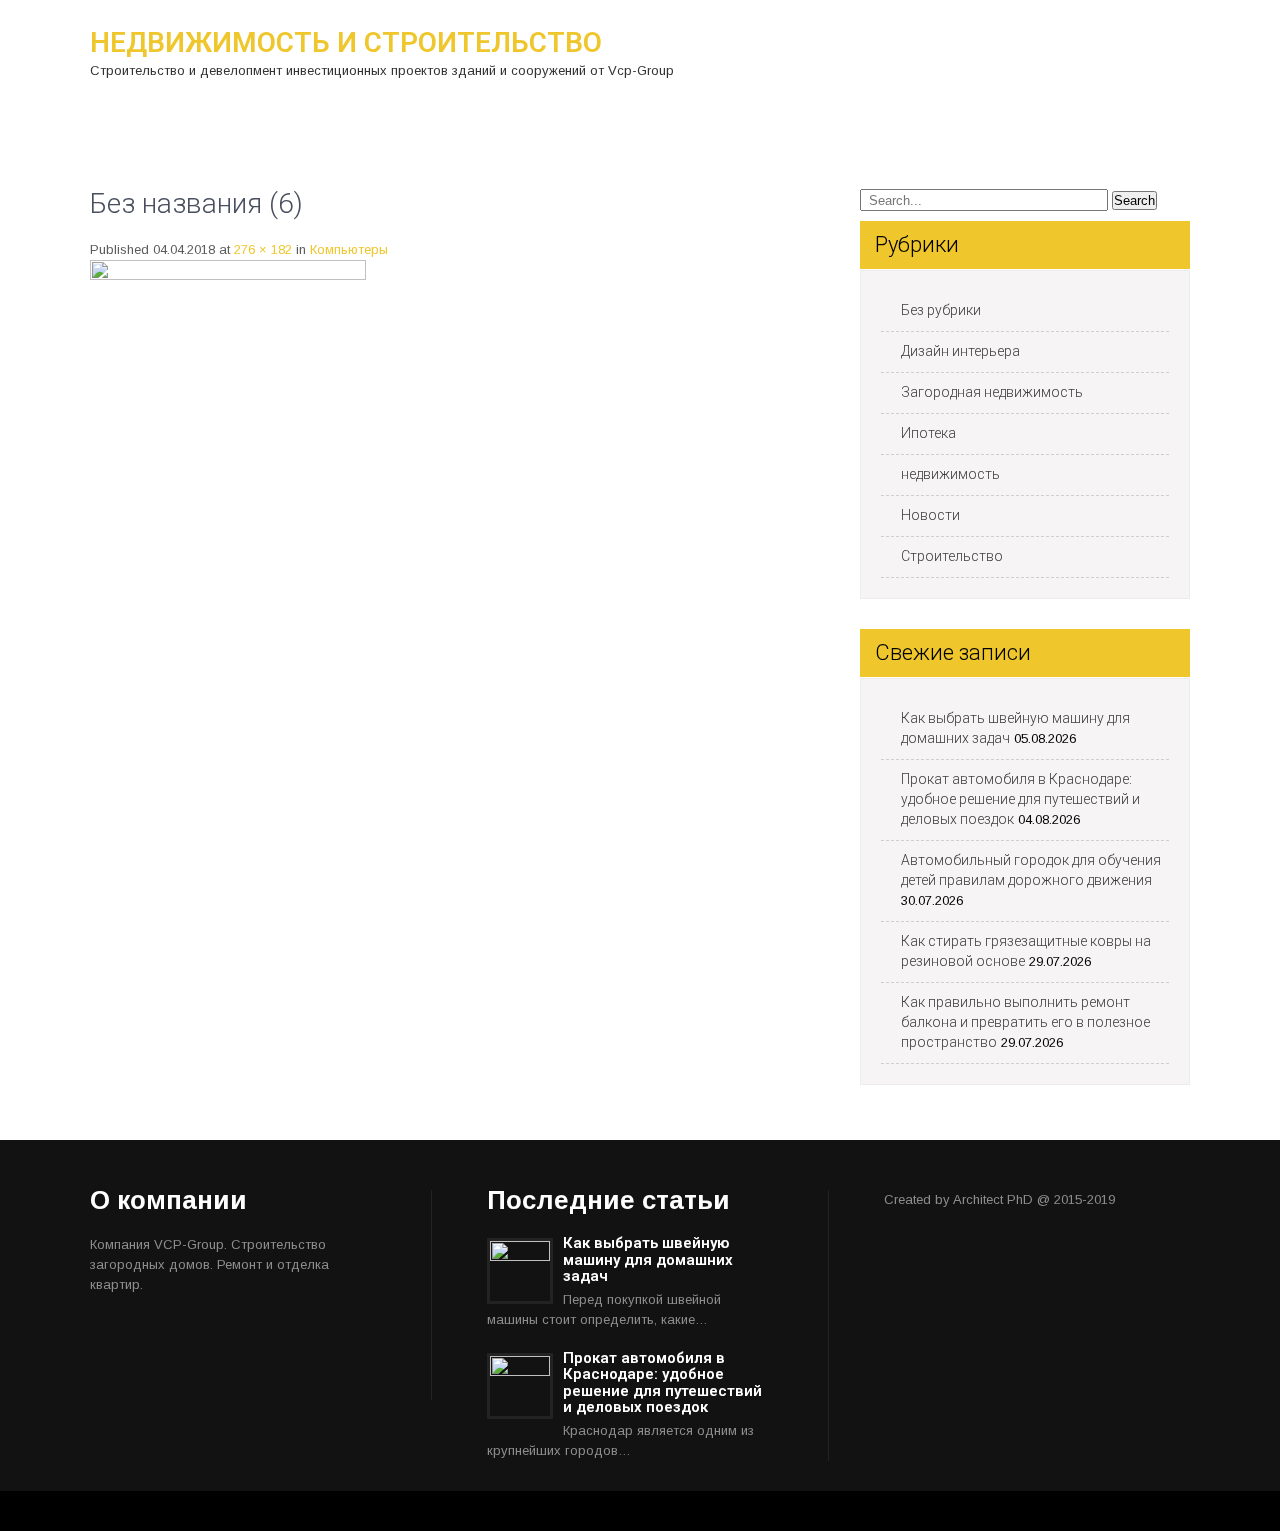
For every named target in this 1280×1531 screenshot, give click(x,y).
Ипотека (928, 433)
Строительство (952, 556)
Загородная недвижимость (992, 392)
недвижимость (950, 474)
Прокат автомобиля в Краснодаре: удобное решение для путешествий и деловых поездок (1020, 799)
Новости (930, 515)
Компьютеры (349, 249)
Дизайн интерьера (960, 351)
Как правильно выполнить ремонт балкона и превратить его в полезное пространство (1025, 1022)
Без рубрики (941, 310)
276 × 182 (263, 249)
